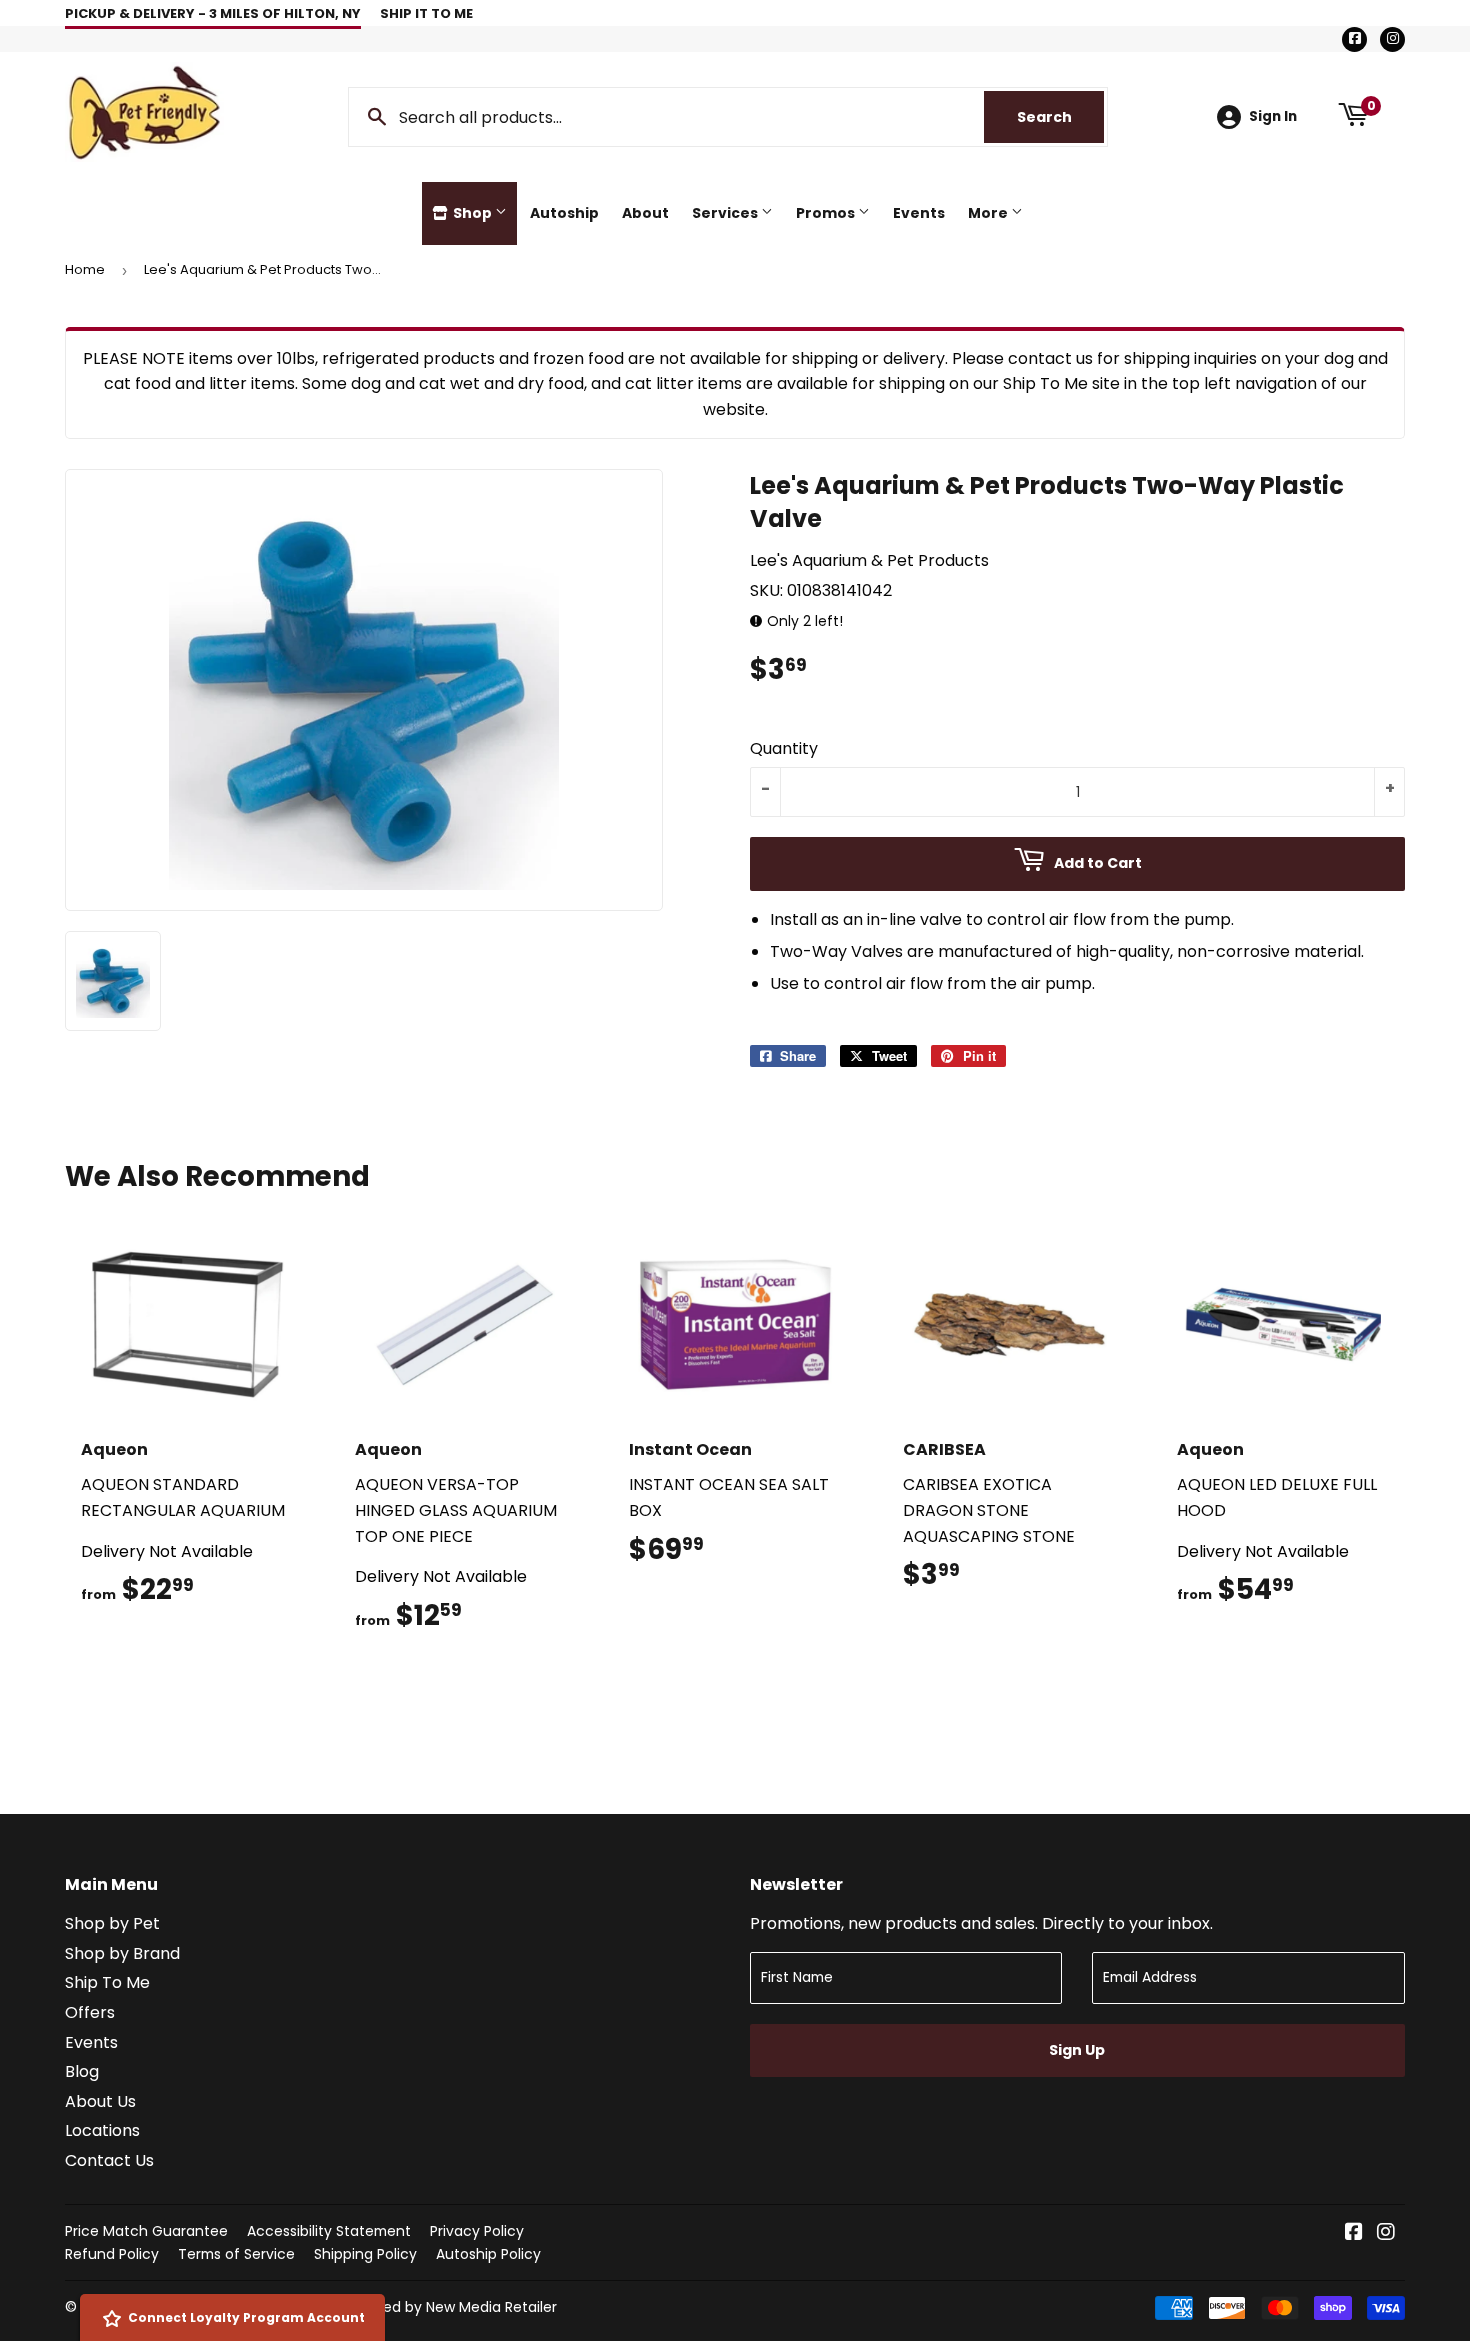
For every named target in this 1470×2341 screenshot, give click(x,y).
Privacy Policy (477, 2231)
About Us (100, 2101)
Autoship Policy (488, 2254)
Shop (472, 213)
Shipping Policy (365, 2254)
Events (919, 213)
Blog (82, 2071)
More (989, 213)
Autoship (564, 213)
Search (1060, 117)
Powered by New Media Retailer (449, 2307)
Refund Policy (112, 2254)
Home (85, 269)
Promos (827, 213)
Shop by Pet (112, 1923)
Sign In (1273, 116)
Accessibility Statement (329, 2231)
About (645, 213)
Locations (102, 2130)
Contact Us (109, 2160)
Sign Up (1077, 2050)
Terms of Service (236, 2254)
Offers (90, 2012)
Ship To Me (107, 1982)
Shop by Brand (122, 1953)
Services (726, 213)
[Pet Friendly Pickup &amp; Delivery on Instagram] (1386, 2233)
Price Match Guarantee (146, 2231)
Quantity (784, 748)
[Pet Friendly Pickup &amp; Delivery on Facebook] (1354, 2233)
